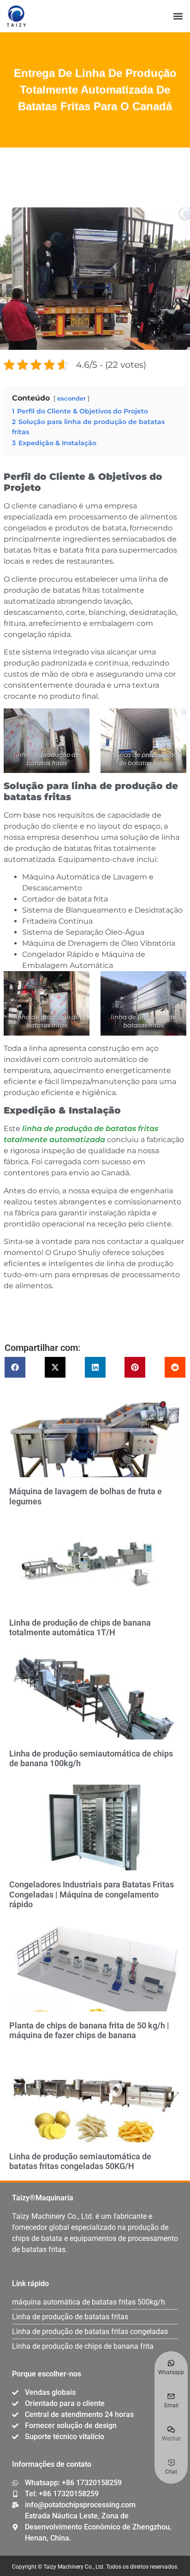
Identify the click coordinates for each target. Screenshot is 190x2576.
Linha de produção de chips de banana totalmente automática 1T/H (80, 1628)
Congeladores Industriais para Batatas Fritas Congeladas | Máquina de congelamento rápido (92, 1894)
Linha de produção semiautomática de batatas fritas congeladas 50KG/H (80, 2161)
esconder (71, 398)
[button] (178, 16)
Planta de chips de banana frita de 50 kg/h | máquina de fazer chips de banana (89, 2031)
